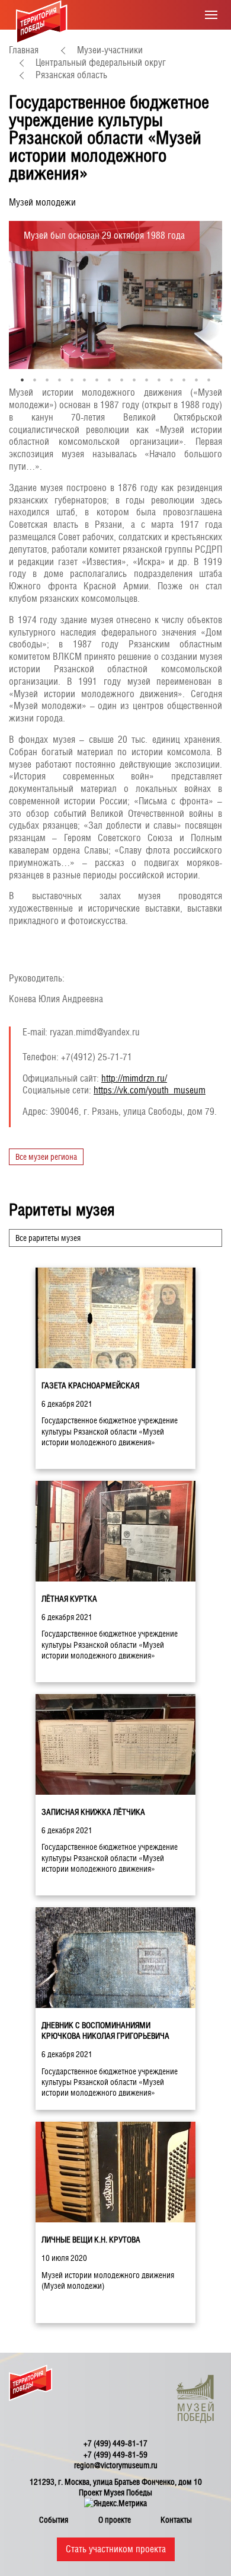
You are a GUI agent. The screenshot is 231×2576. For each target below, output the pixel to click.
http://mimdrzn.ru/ (134, 1078)
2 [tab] (35, 379)
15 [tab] (196, 379)
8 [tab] (109, 379)
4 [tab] (60, 379)
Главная (24, 50)
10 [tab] (134, 379)
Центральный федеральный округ (101, 62)
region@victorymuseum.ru (116, 2465)
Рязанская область (71, 75)
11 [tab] (147, 379)
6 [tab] (84, 379)
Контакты (176, 2520)
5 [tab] (72, 379)
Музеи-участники (110, 50)
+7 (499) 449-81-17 (115, 2443)
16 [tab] (209, 379)
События (54, 2520)
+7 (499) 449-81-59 (115, 2455)
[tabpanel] (115, 295)
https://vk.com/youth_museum (150, 1090)
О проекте (115, 2520)
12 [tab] (159, 379)
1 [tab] (22, 379)
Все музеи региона (46, 1157)
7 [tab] (97, 379)
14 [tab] (184, 379)
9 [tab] (122, 379)
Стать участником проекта (116, 2549)
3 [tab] (47, 379)
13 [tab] (171, 379)
